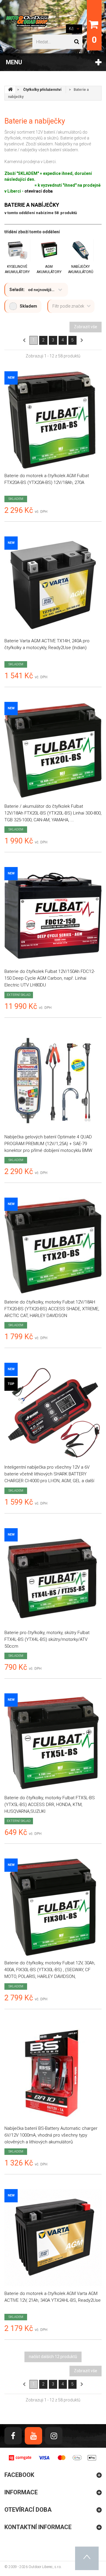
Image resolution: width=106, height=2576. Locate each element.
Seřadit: (17, 290)
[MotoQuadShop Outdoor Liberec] (26, 21)
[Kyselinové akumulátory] (17, 250)
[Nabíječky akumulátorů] (81, 250)
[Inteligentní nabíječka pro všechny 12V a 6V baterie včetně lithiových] (53, 1411)
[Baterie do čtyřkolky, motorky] (53, 1246)
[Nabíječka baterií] (53, 2073)
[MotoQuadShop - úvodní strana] (10, 90)
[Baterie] (53, 585)
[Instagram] (54, 2436)
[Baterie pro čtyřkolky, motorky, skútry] (53, 1577)
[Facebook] (13, 2436)
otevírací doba (39, 191)
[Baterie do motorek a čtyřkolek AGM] (53, 420)
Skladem (28, 306)
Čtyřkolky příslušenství (42, 90)
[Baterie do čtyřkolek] (53, 916)
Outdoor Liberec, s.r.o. (45, 2567)
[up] (87, 2558)
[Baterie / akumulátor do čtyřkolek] (53, 751)
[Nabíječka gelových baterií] (53, 1081)
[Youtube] (33, 2436)
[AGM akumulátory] (49, 250)
